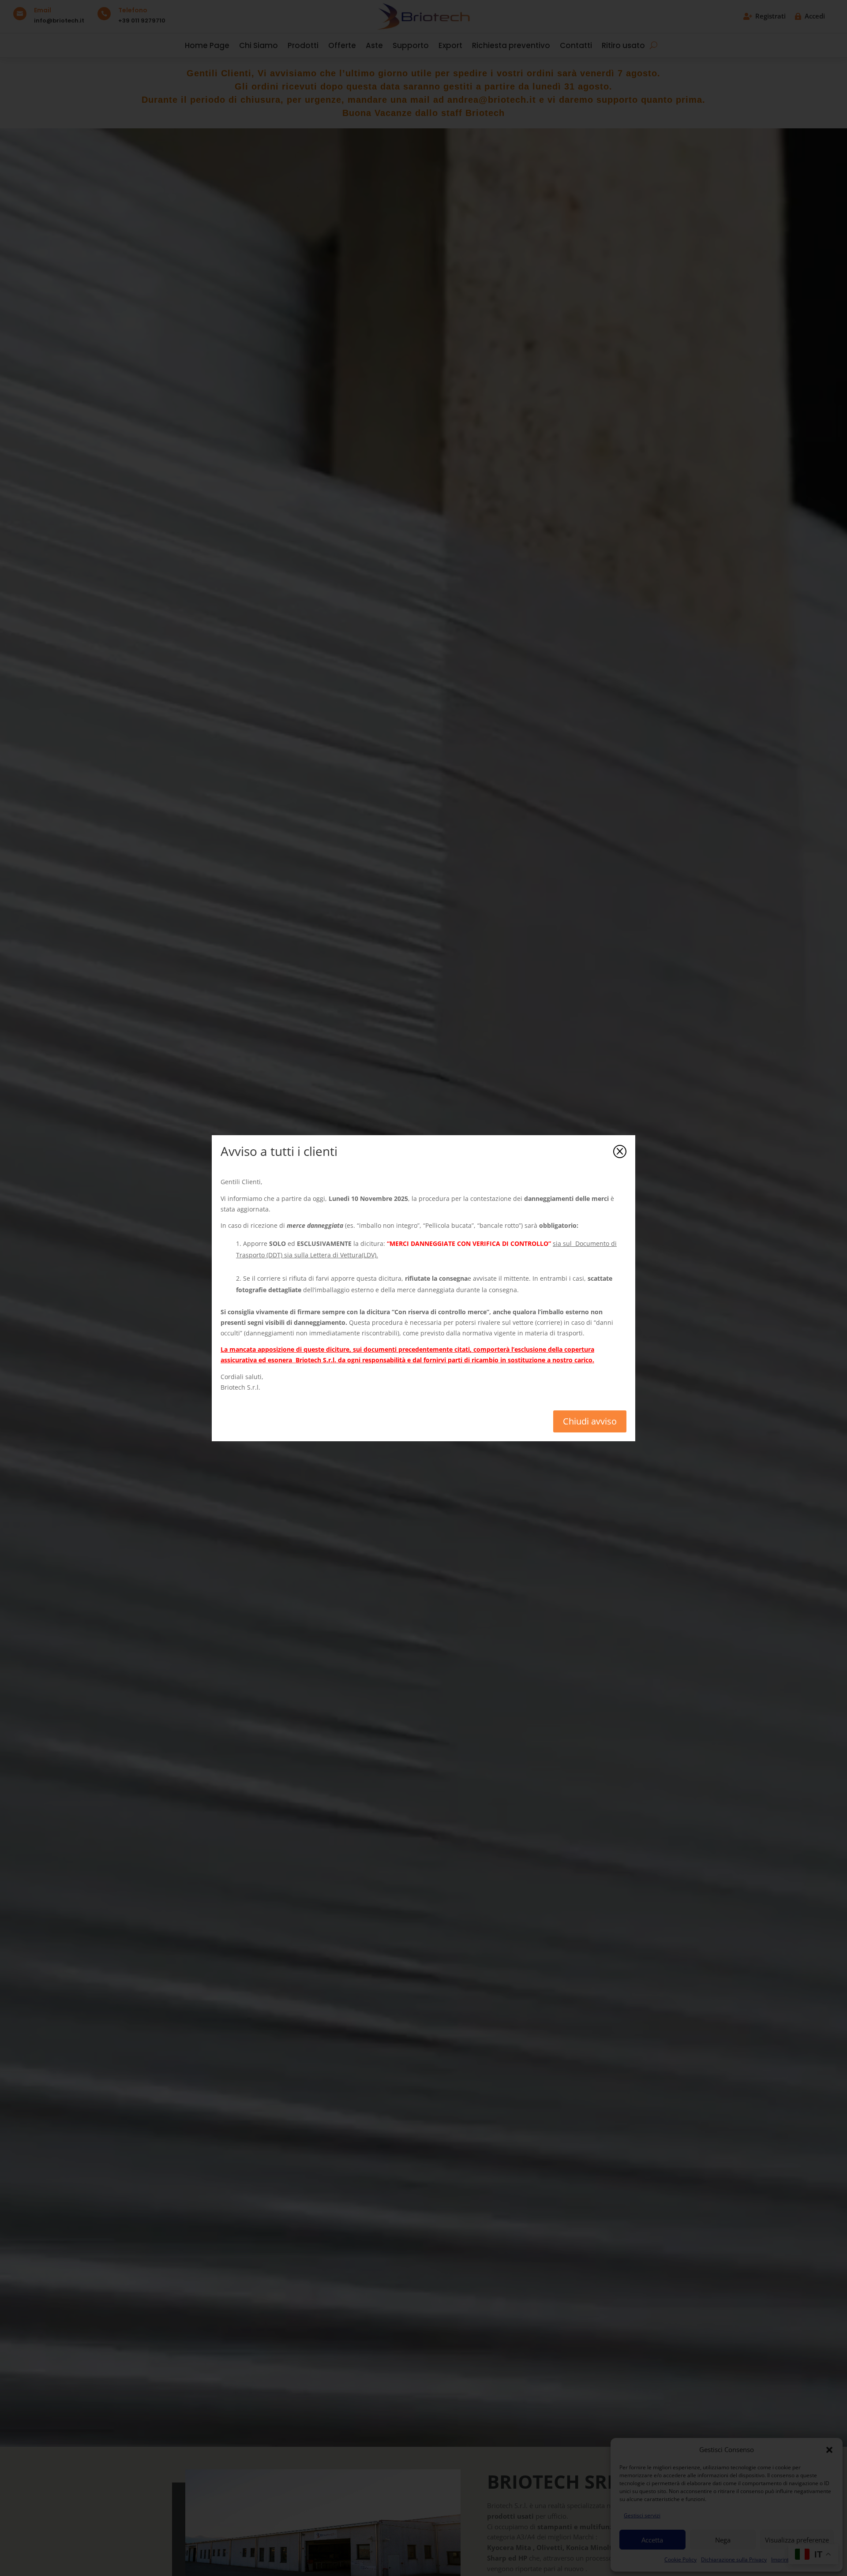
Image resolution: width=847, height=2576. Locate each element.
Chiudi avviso (590, 1421)
